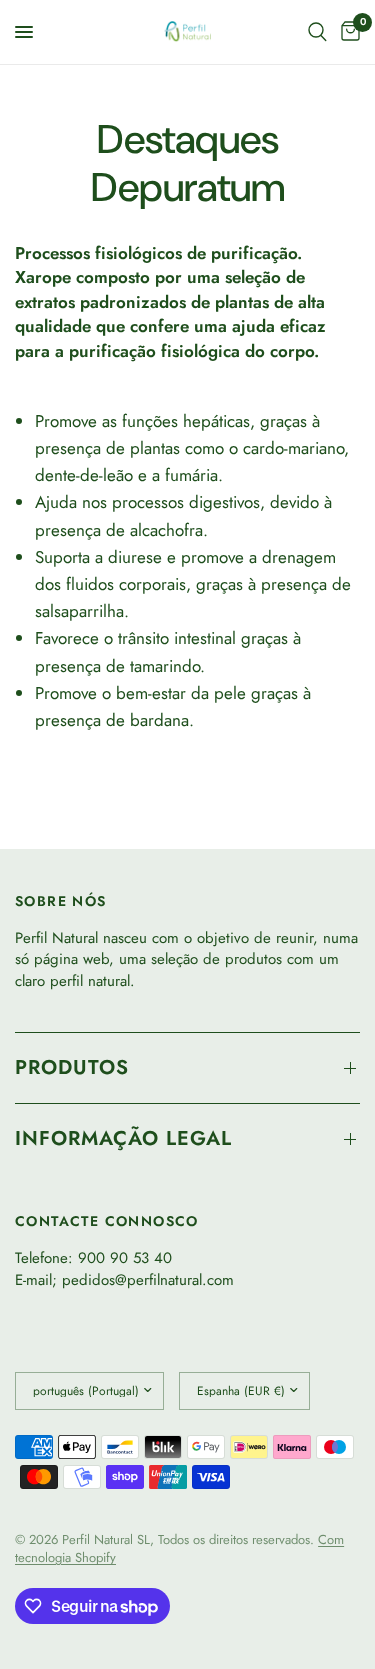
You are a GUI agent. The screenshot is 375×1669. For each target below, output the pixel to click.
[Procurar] (317, 32)
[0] (347, 32)
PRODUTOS (72, 1067)
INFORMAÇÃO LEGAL (123, 1138)
